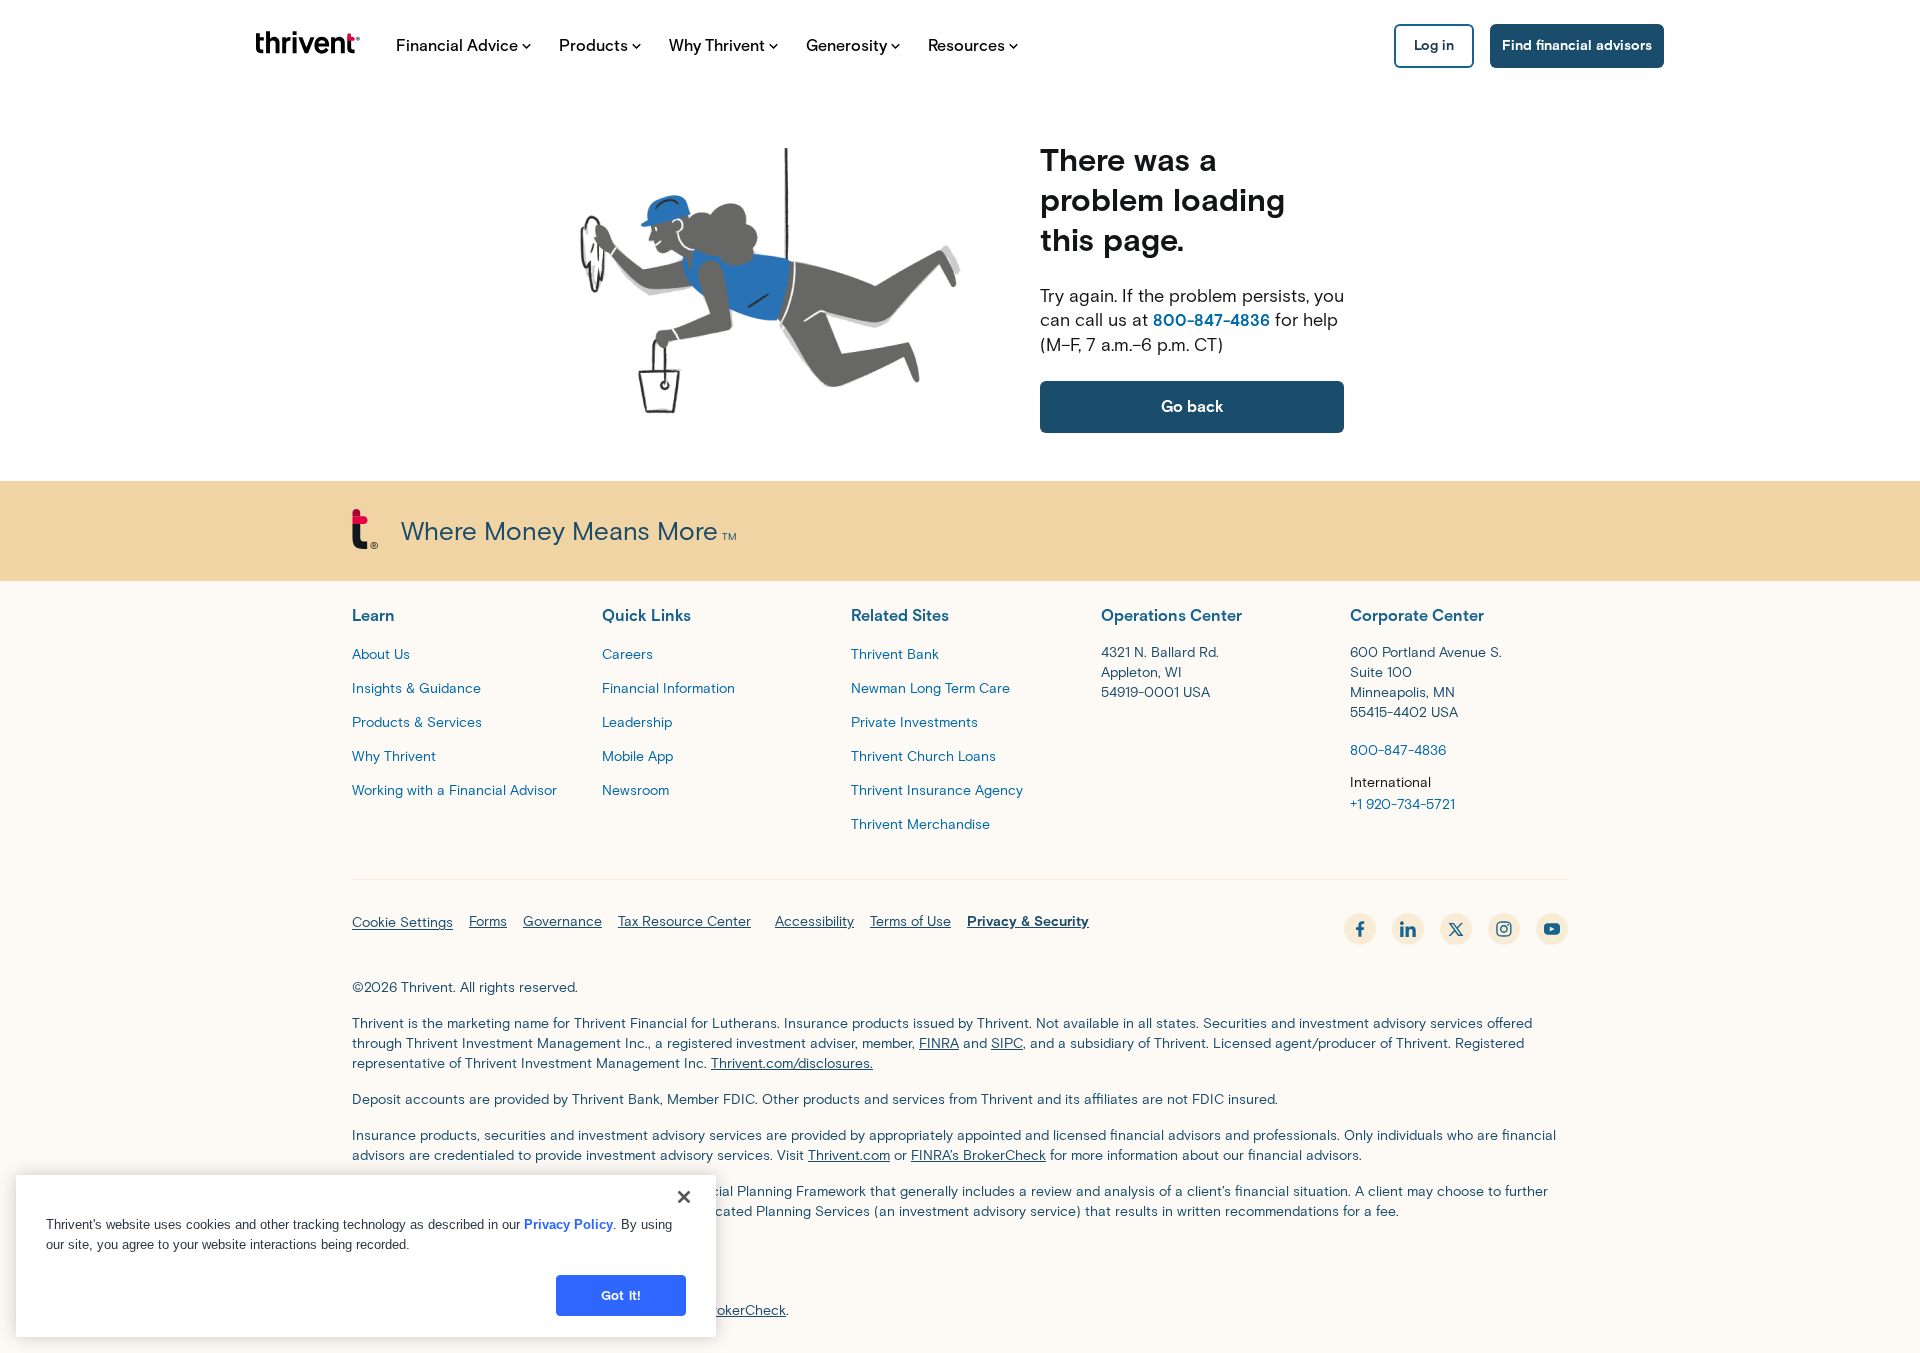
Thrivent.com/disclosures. (792, 1063)
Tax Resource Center (684, 921)
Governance (562, 921)
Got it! (621, 1295)
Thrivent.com (849, 1155)
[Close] (684, 1197)
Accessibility (814, 921)
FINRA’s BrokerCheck (978, 1155)
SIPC (1007, 1043)
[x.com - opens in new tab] (1456, 929)
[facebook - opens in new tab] (1360, 929)
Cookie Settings (402, 922)
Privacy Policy (568, 1224)
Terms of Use (910, 921)
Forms (488, 921)
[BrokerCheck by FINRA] (960, 1265)
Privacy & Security (1028, 921)
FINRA (939, 1043)
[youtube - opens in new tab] (1552, 929)
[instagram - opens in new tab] (1504, 929)
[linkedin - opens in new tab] (1408, 929)
